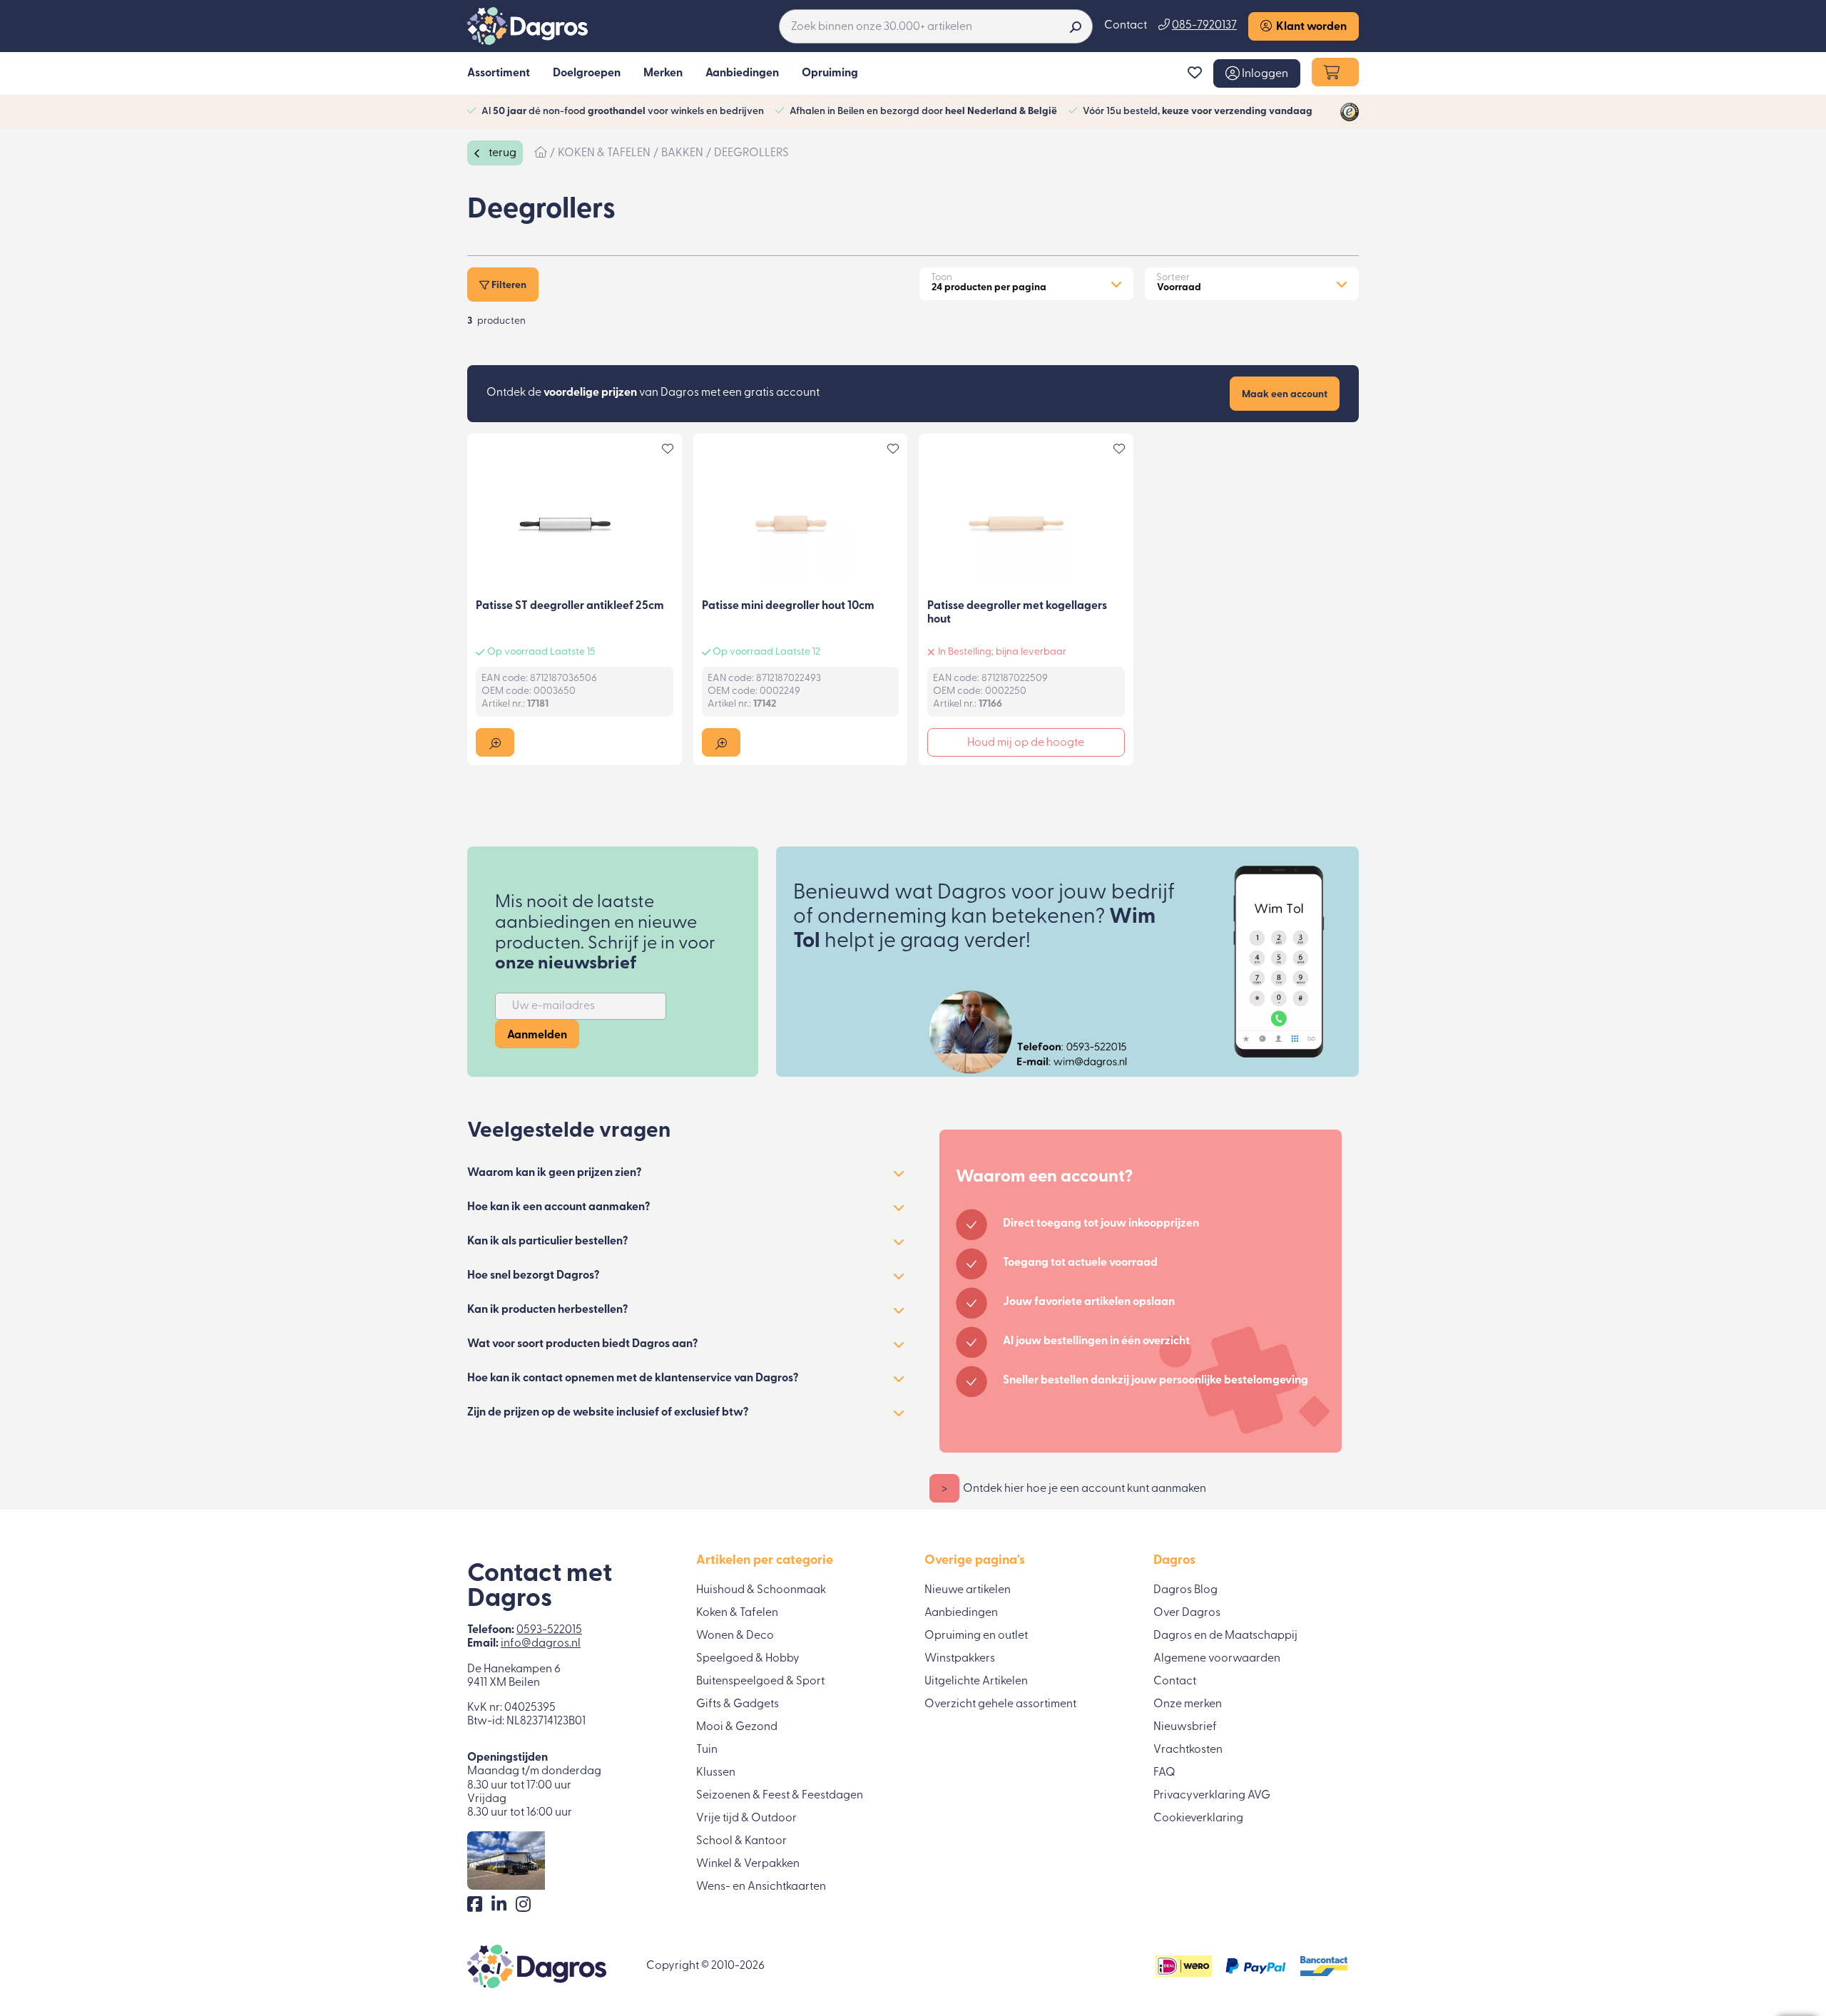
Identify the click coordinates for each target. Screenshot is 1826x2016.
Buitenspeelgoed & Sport (760, 1682)
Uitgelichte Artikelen (976, 1682)
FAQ (1164, 1773)
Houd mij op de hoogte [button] (1026, 743)
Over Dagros (1187, 1613)
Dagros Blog (1185, 1590)
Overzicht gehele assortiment (1000, 1704)
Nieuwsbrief (1185, 1727)
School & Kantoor (741, 1841)
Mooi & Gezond (737, 1727)
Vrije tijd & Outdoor (746, 1818)
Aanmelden (537, 1035)
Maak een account (1285, 395)
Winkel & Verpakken (748, 1864)
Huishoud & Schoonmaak (761, 1590)
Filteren (508, 286)
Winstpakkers (960, 1659)
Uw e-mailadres (554, 1006)
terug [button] (501, 153)
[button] (1257, 73)
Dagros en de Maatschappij (1225, 1636)
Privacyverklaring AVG (1212, 1796)
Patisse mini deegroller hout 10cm (788, 606)
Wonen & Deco (735, 1636)
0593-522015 (549, 1630)
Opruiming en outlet (976, 1636)
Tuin (707, 1750)
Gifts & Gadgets (738, 1704)
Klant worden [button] (1309, 27)
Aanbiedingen (961, 1613)
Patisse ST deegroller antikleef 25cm (570, 606)
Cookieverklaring (1198, 1818)
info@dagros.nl (541, 1644)
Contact (1126, 26)
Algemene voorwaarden (1217, 1659)
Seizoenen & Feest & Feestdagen (780, 1796)
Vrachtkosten (1188, 1750)
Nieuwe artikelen (968, 1590)
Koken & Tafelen (737, 1613)
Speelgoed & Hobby (748, 1659)
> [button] (944, 1489)
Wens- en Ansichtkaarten (761, 1887)
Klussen (716, 1773)
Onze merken (1188, 1704)
